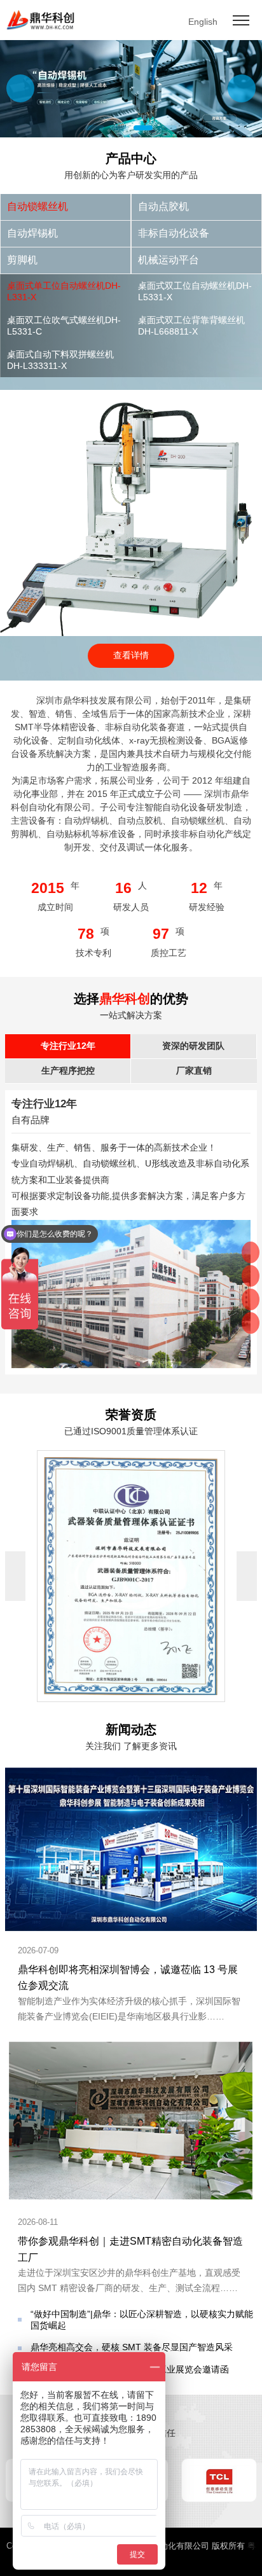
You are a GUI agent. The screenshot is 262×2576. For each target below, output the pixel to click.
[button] (242, 88)
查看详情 (131, 655)
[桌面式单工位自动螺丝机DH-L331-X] (131, 395)
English (203, 22)
